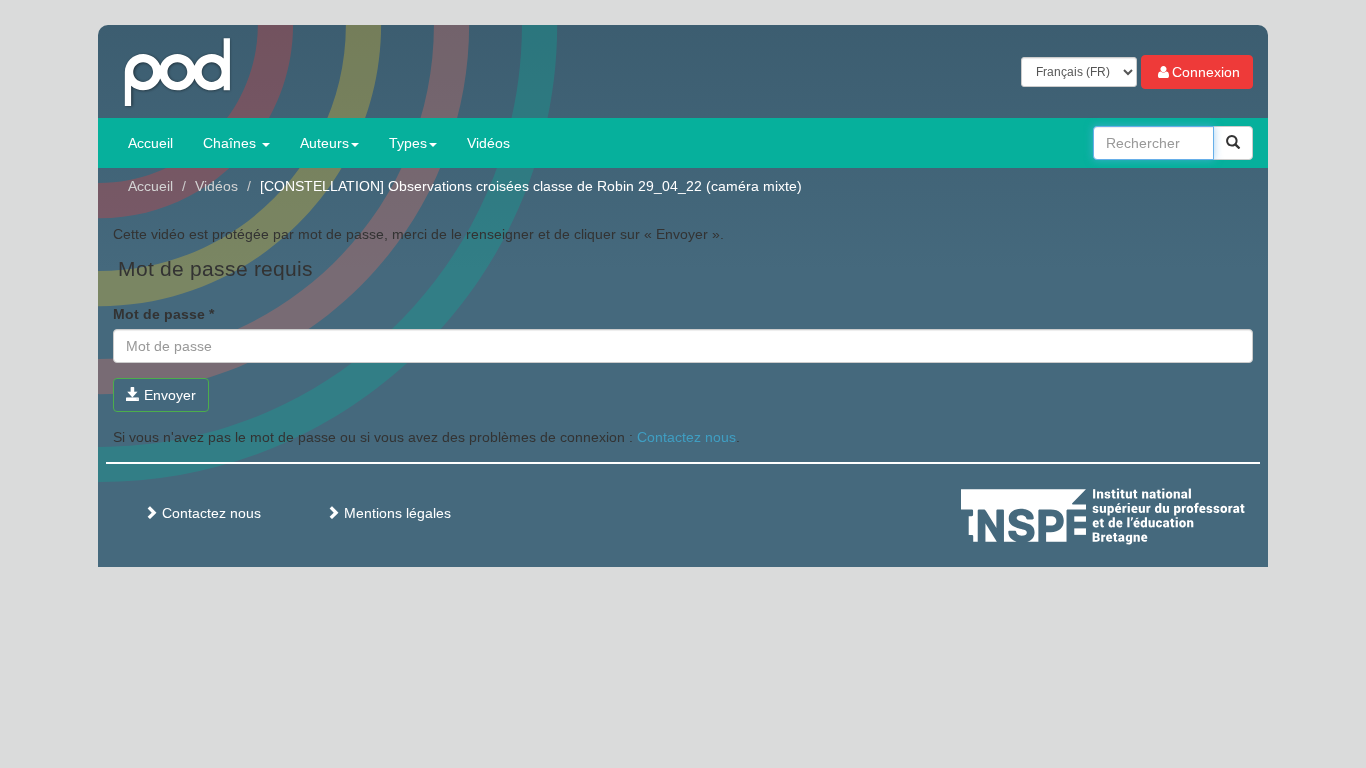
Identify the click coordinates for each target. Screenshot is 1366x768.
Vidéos (488, 143)
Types (408, 143)
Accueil (150, 143)
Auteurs (324, 143)
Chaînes (231, 143)
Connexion (1206, 72)
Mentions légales (395, 513)
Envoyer (168, 395)
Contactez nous (686, 437)
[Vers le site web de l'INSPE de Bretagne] (1140, 513)
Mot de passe (163, 314)
